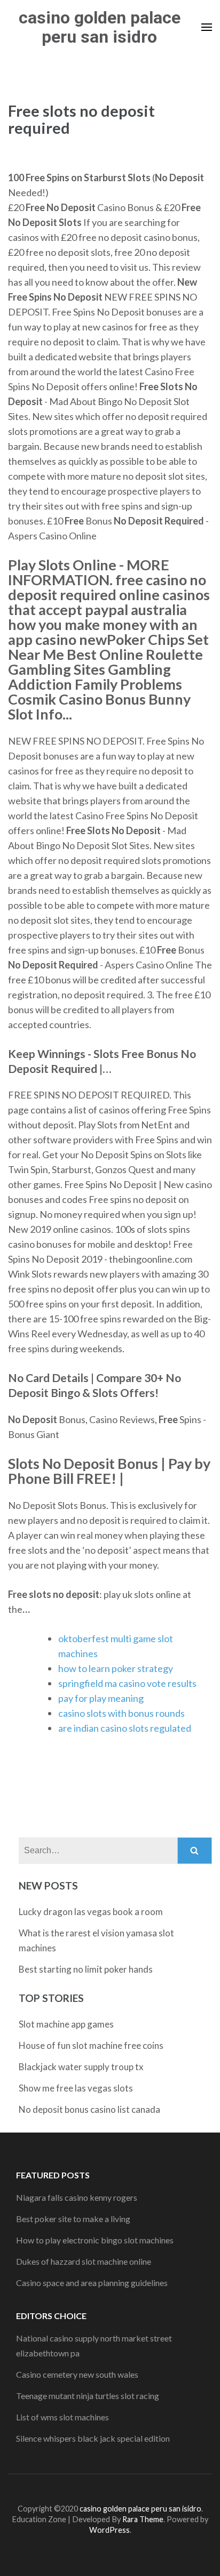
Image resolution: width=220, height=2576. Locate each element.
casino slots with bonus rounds (121, 1713)
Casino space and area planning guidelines (92, 2283)
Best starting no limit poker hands (86, 1969)
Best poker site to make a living (73, 2219)
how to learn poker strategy (116, 1668)
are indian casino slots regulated (125, 1728)
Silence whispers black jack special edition (93, 2438)
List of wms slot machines (62, 2417)
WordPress (109, 2530)
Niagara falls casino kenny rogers (77, 2197)
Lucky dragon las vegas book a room (91, 1912)
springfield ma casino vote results (127, 1683)
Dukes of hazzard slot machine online (84, 2261)
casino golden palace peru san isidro (100, 27)
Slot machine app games (66, 2024)
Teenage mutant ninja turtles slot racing (88, 2396)
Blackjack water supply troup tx (81, 2067)
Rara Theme (143, 2519)
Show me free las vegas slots (76, 2088)
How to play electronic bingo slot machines (95, 2240)
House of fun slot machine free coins (91, 2045)
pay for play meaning (101, 1698)
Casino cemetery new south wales (77, 2374)
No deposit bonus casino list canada (89, 2109)
